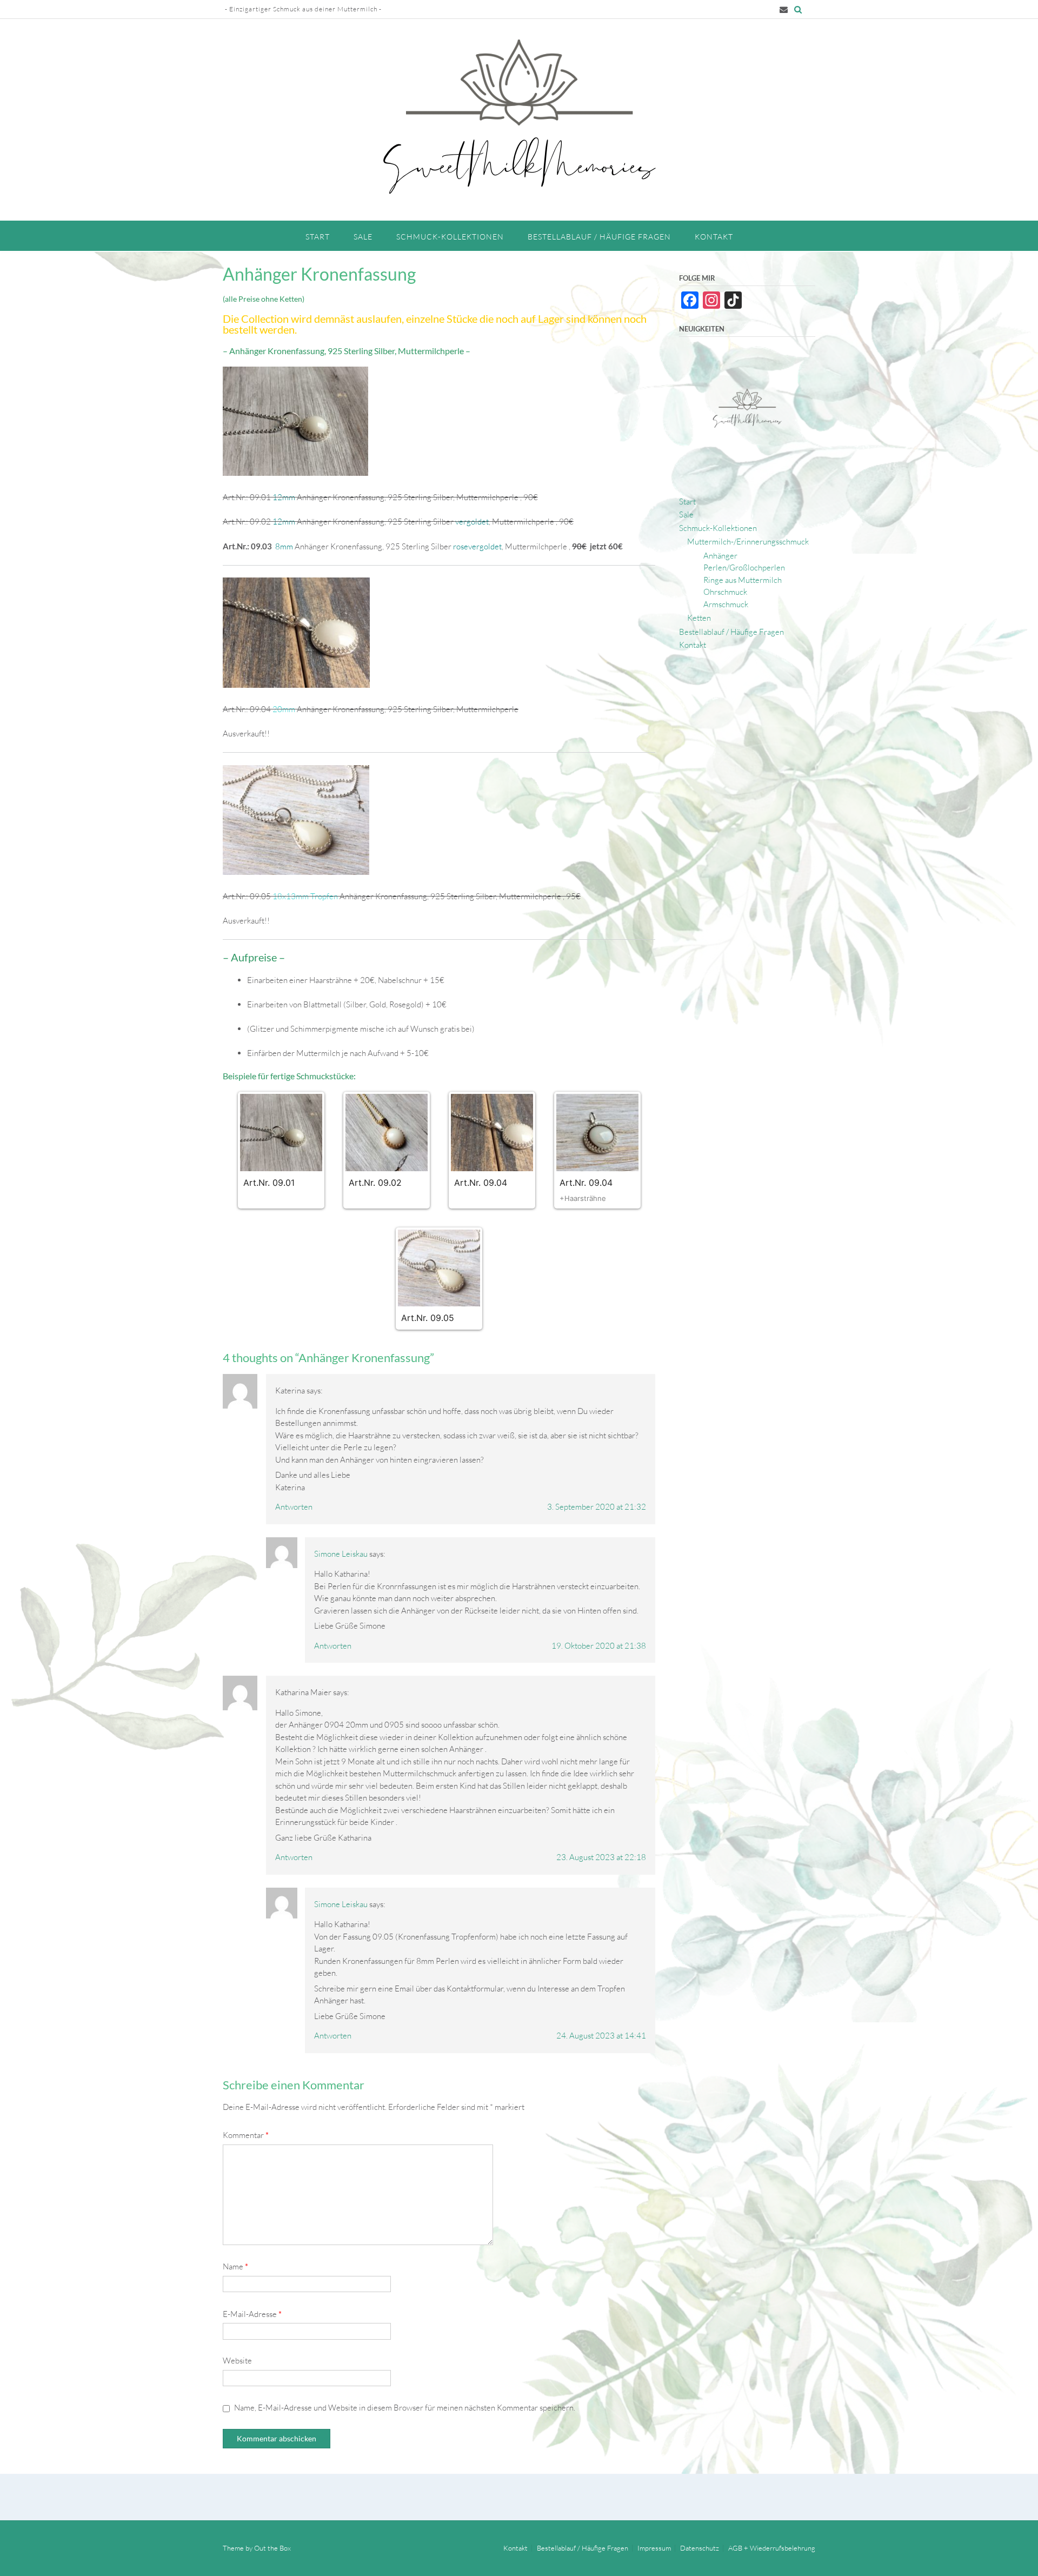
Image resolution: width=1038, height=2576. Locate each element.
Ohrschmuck (725, 592)
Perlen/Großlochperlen (744, 567)
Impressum (654, 2548)
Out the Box (272, 2548)
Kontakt (714, 237)
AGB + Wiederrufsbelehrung (772, 2548)
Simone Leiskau (341, 1554)
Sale (363, 237)
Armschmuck (726, 604)
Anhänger (720, 556)
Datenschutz (700, 2548)
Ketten (699, 618)
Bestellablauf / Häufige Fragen (599, 237)
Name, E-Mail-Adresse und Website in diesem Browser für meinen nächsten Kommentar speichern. (405, 2408)
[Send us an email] (784, 9)
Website (237, 2361)
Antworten (294, 1507)
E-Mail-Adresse (252, 2314)
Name (235, 2266)
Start (318, 237)
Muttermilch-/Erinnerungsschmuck (748, 542)
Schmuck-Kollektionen (450, 237)
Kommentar (246, 2135)
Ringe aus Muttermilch (743, 580)
